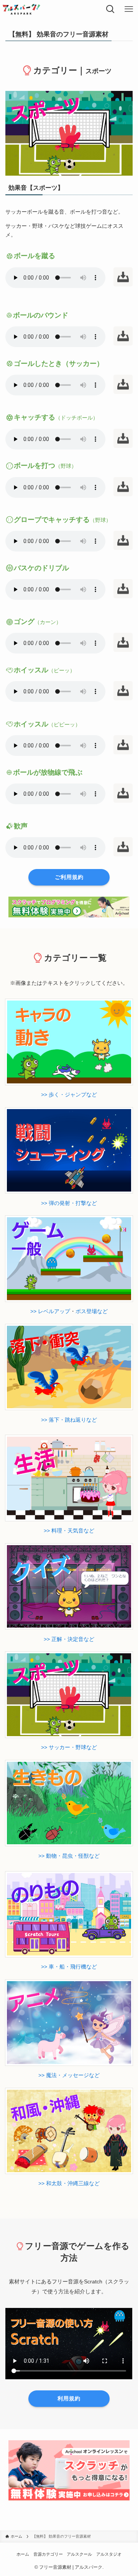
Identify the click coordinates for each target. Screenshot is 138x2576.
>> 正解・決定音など (69, 1639)
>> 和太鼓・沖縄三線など (69, 2183)
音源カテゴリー (48, 2554)
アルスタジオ (109, 2554)
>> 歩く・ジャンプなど (69, 1095)
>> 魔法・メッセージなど (69, 2075)
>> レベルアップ (50, 1311)
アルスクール (79, 2554)
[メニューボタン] (129, 9)
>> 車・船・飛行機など (69, 1967)
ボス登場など (92, 1311)
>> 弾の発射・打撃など (69, 1203)
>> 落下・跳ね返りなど (69, 1420)
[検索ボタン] (110, 9)
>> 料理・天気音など (69, 1531)
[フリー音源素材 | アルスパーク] (21, 9)
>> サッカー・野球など (69, 1747)
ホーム (23, 2554)
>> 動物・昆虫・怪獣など (69, 1856)
